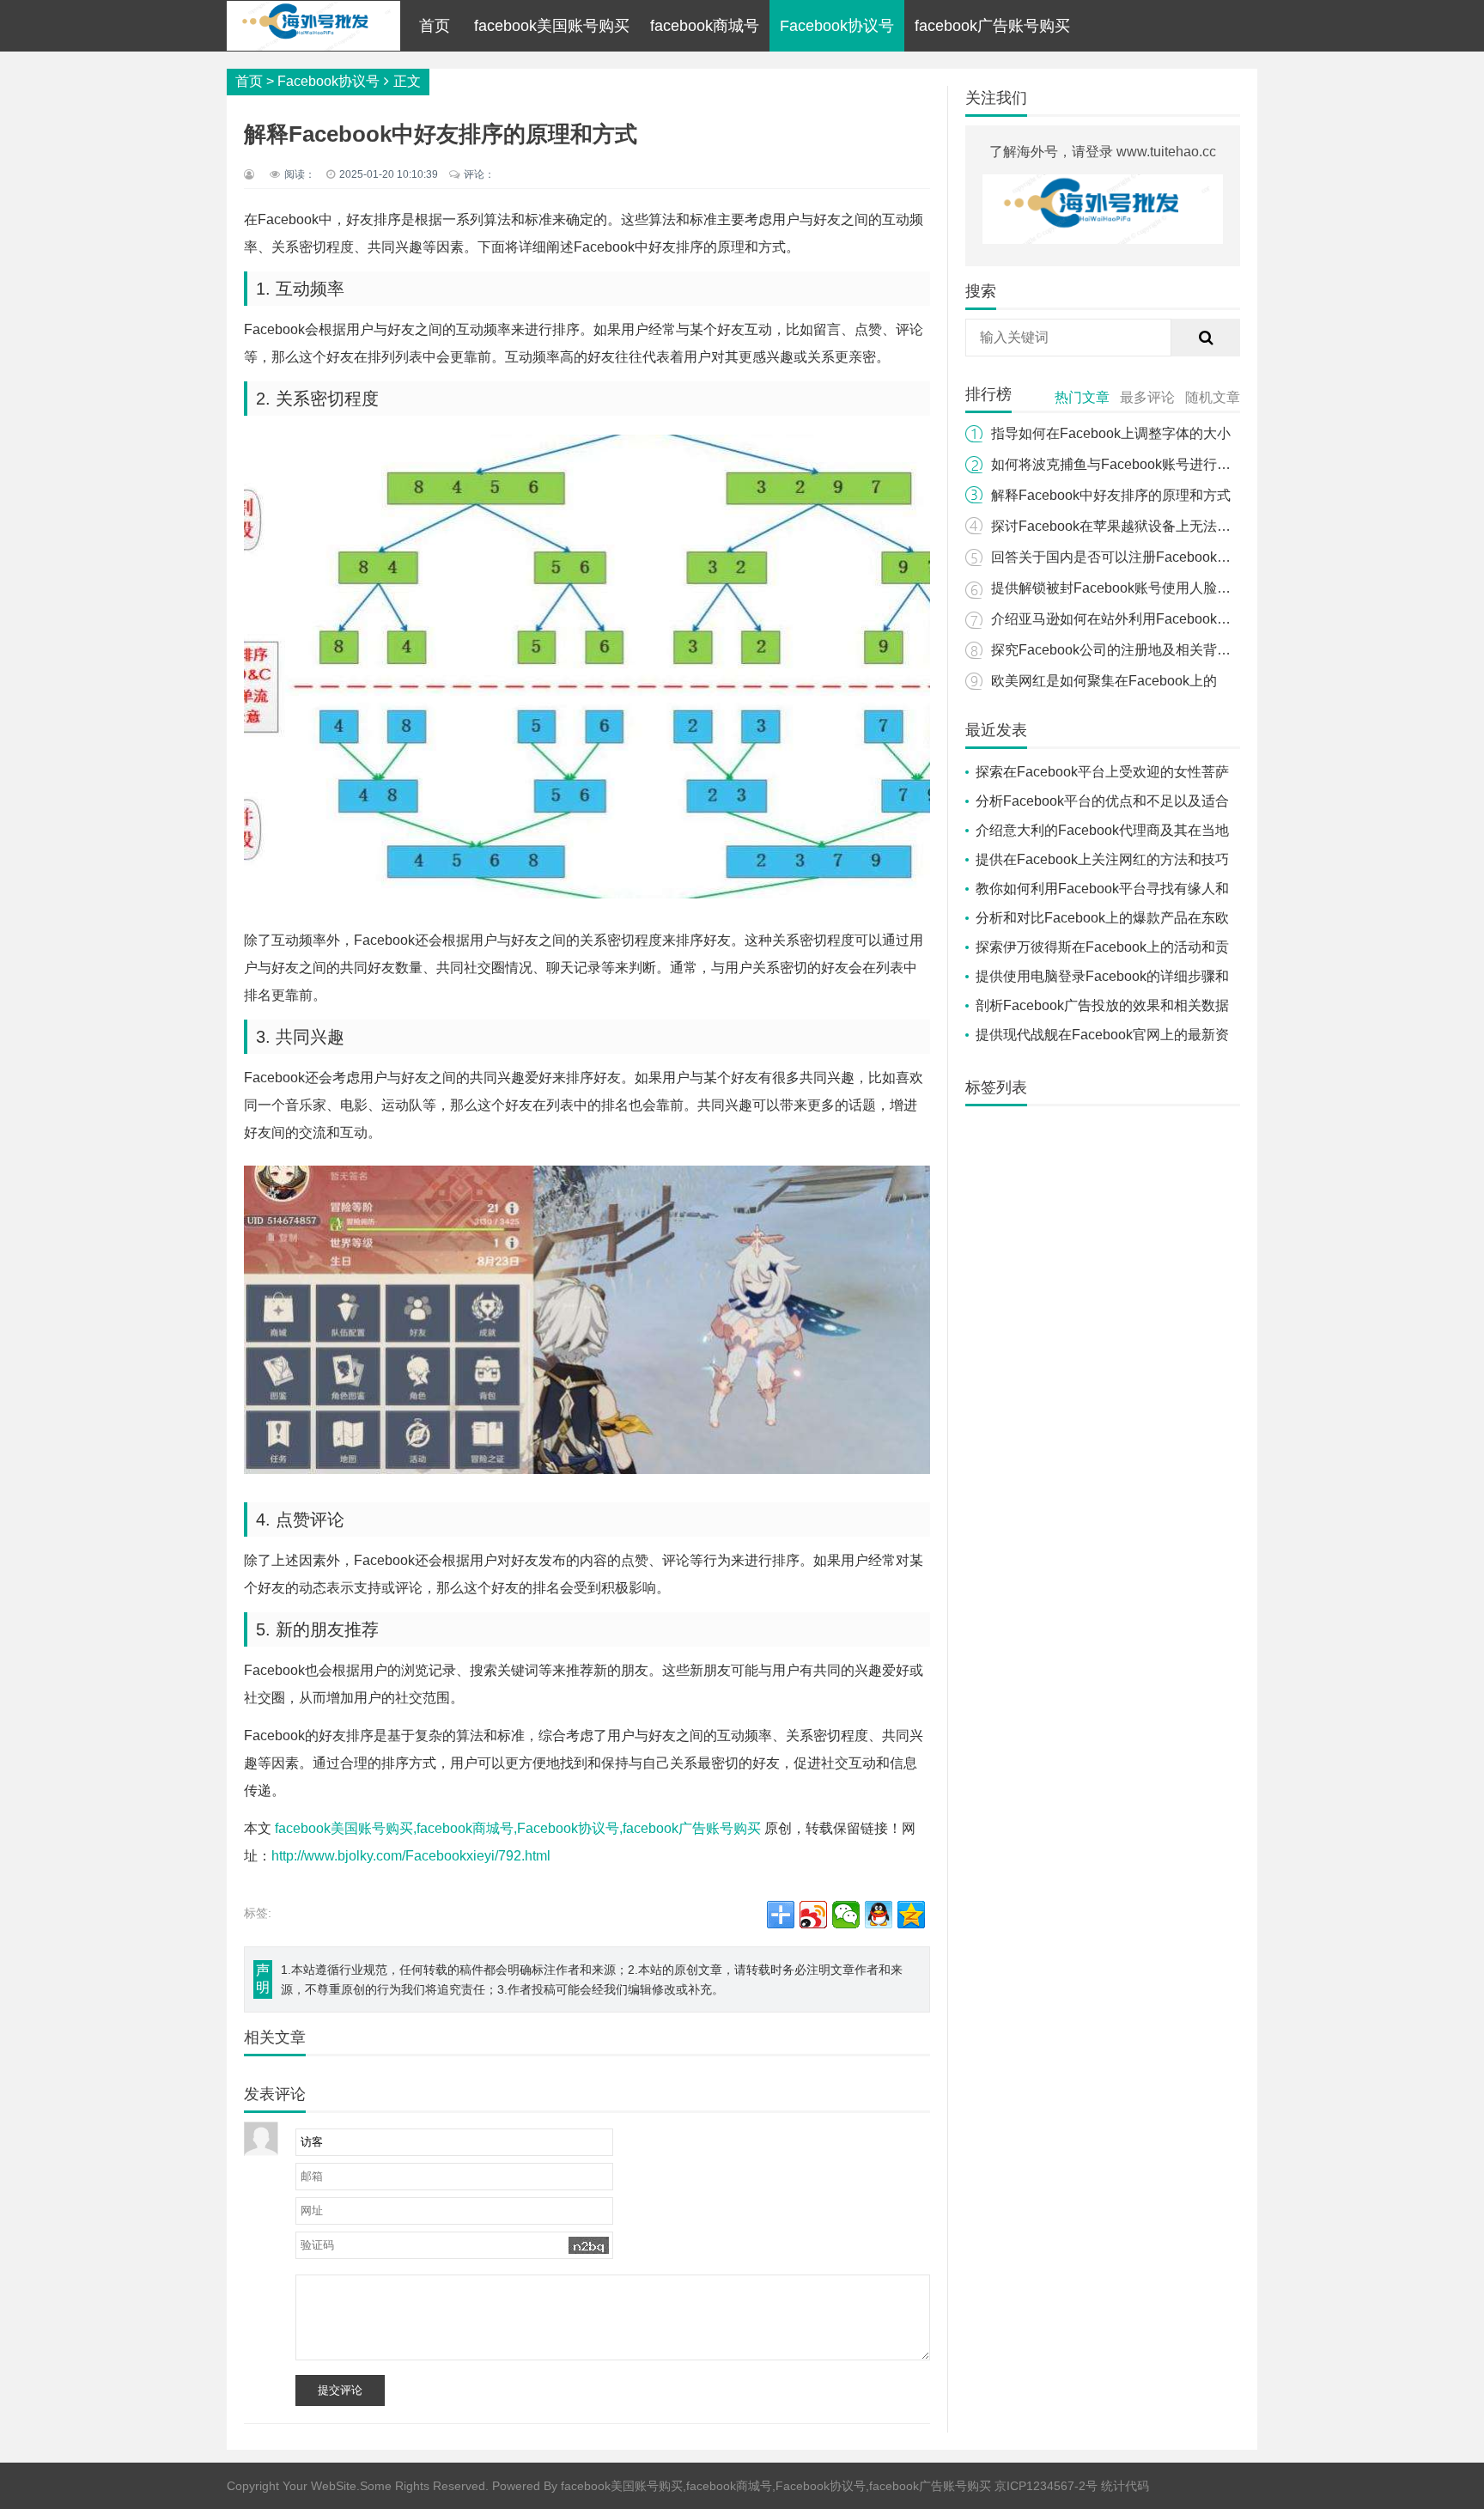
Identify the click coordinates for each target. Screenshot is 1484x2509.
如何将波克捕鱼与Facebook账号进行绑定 (1118, 464)
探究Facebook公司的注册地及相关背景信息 (1125, 650)
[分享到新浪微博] (813, 1915)
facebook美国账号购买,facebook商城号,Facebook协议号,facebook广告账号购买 (518, 1828)
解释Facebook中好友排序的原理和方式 (1111, 495)
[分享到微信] (846, 1915)
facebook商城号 (705, 26)
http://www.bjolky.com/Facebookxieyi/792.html (411, 1856)
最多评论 (1147, 397)
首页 (435, 26)
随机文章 (1213, 397)
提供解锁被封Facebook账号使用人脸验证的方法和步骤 (1159, 588)
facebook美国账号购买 (552, 26)
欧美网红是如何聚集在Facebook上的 (1104, 681)
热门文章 (1082, 397)
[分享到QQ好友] (879, 1915)
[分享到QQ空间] (911, 1915)
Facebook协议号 (837, 26)
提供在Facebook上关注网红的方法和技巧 (1102, 859)
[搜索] (1206, 338)
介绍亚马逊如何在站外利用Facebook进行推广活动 (1145, 619)
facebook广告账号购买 (992, 26)
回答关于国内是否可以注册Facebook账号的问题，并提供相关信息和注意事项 (1228, 557)
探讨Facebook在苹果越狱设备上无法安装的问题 (1138, 526)
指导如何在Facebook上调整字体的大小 (1111, 433)
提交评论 (340, 2390)
